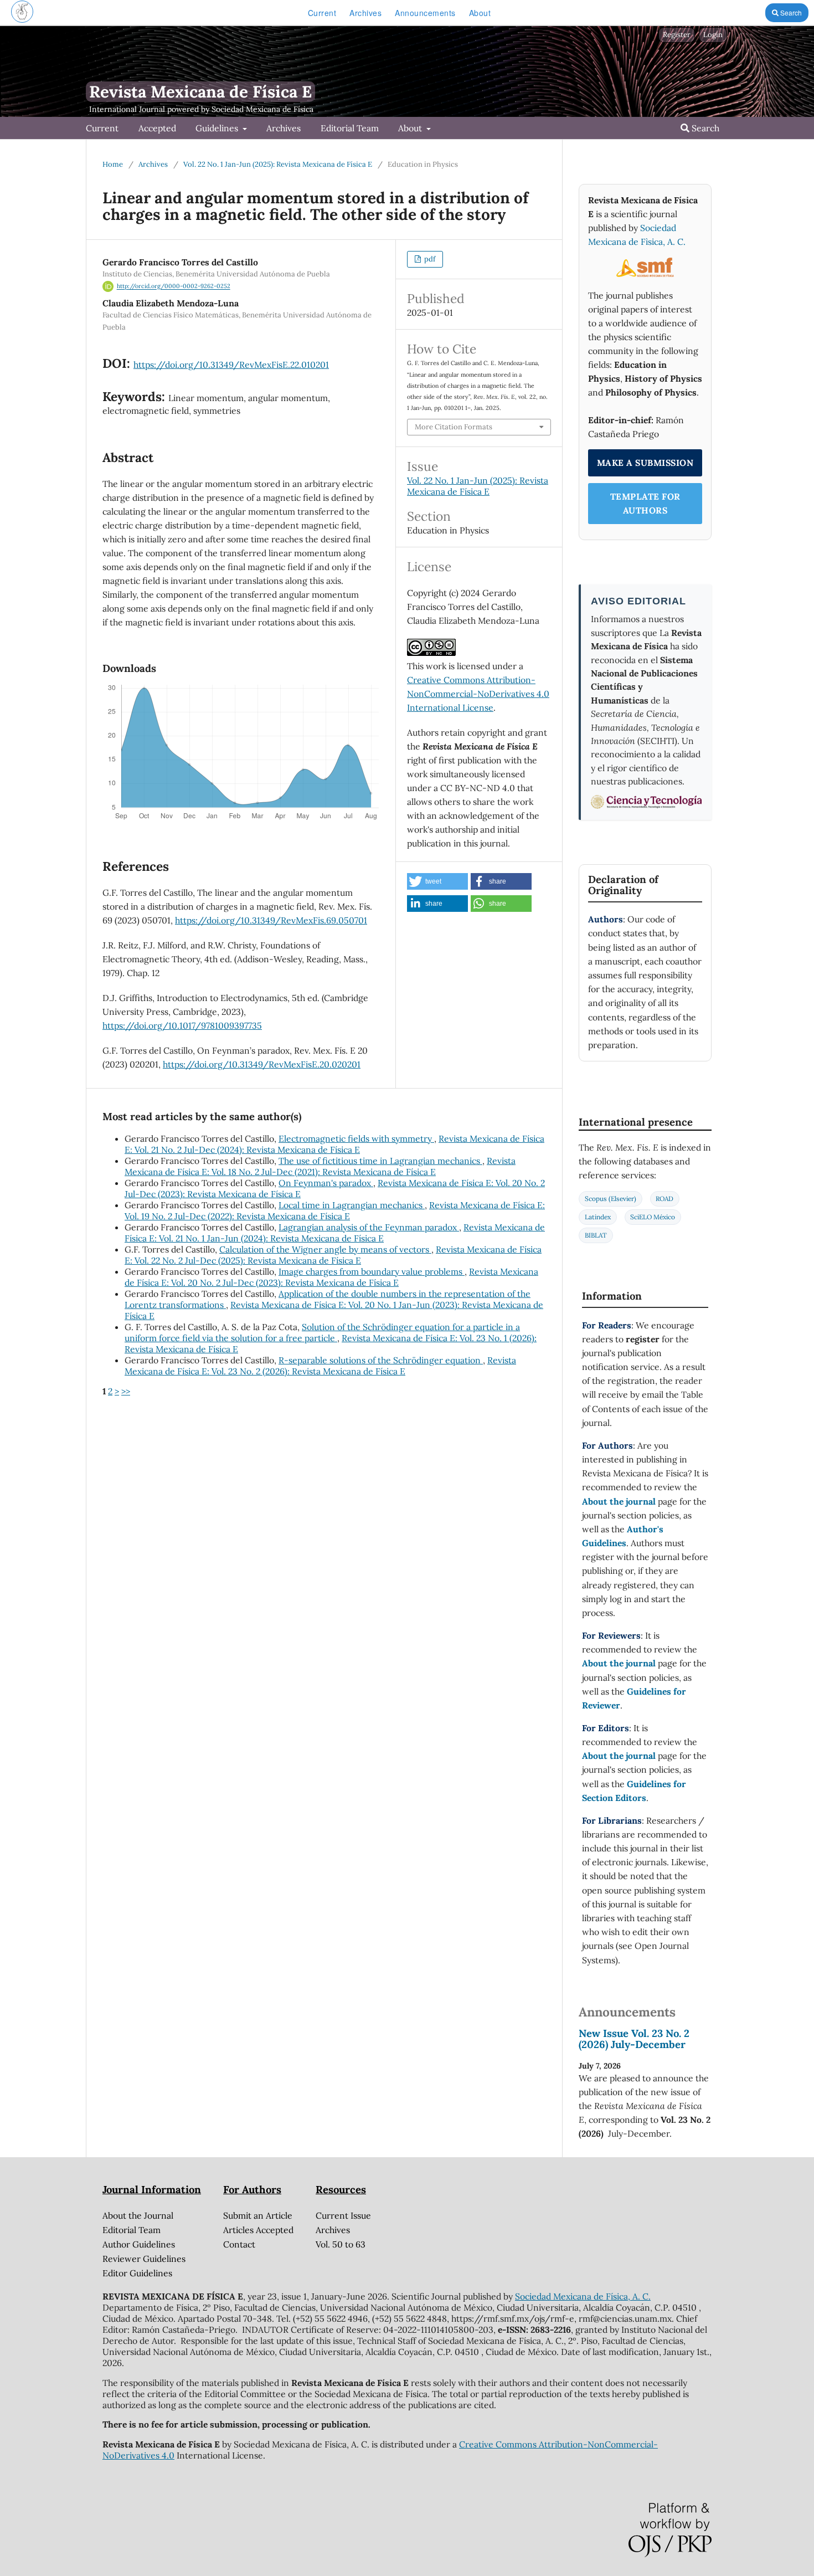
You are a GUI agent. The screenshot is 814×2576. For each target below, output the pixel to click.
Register (677, 35)
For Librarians (612, 1820)
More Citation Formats (454, 427)
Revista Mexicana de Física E (200, 92)
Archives (365, 13)
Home (113, 164)
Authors (606, 919)
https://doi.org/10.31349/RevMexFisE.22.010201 (231, 365)
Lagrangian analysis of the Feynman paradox (369, 1227)
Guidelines (218, 128)
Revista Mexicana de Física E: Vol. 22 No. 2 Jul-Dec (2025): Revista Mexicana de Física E (333, 1255)
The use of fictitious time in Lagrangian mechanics (380, 1161)
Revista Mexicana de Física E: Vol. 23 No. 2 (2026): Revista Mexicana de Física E (320, 1366)
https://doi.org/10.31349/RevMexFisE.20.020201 (262, 1064)
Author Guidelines (139, 2244)
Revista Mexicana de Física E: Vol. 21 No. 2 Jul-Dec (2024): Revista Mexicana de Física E (334, 1144)
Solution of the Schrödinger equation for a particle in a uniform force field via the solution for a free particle (322, 1332)
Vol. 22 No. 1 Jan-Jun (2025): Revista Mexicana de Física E (278, 164)
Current (322, 13)
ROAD (664, 1199)
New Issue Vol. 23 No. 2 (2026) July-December (634, 2039)
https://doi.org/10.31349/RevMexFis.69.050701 (271, 920)
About (480, 13)
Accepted (157, 128)
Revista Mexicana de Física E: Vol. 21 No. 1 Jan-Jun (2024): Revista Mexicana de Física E (335, 1233)
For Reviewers (611, 1635)
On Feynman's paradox (326, 1183)
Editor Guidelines (137, 2273)
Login (713, 35)
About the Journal (138, 2215)
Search (790, 12)
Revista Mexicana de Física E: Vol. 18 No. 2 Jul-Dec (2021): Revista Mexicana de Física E (320, 1166)
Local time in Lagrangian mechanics (352, 1205)
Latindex (598, 1217)
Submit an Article (258, 2215)
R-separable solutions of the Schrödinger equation (381, 1360)
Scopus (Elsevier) (610, 1199)
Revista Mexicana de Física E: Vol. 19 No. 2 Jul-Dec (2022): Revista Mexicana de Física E (335, 1210)
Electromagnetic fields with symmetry (356, 1138)
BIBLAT (596, 1235)
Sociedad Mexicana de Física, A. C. (583, 2296)
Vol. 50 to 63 (341, 2244)
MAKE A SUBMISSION (645, 463)
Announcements (425, 13)
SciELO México (653, 1217)
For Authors (607, 1445)
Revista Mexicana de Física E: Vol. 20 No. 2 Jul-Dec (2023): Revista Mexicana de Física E (331, 1277)
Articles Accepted (258, 2230)
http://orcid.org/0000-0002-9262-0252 (174, 286)
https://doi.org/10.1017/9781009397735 (182, 1025)
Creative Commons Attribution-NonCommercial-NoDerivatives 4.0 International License (478, 694)
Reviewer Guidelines (144, 2259)
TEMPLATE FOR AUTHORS (645, 503)
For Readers (607, 1325)
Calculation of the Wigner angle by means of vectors (325, 1249)
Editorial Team (350, 128)
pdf (429, 259)
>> (126, 1391)
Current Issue (343, 2215)
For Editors (606, 1728)
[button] (437, 881)
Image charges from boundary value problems (372, 1271)
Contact (239, 2244)
